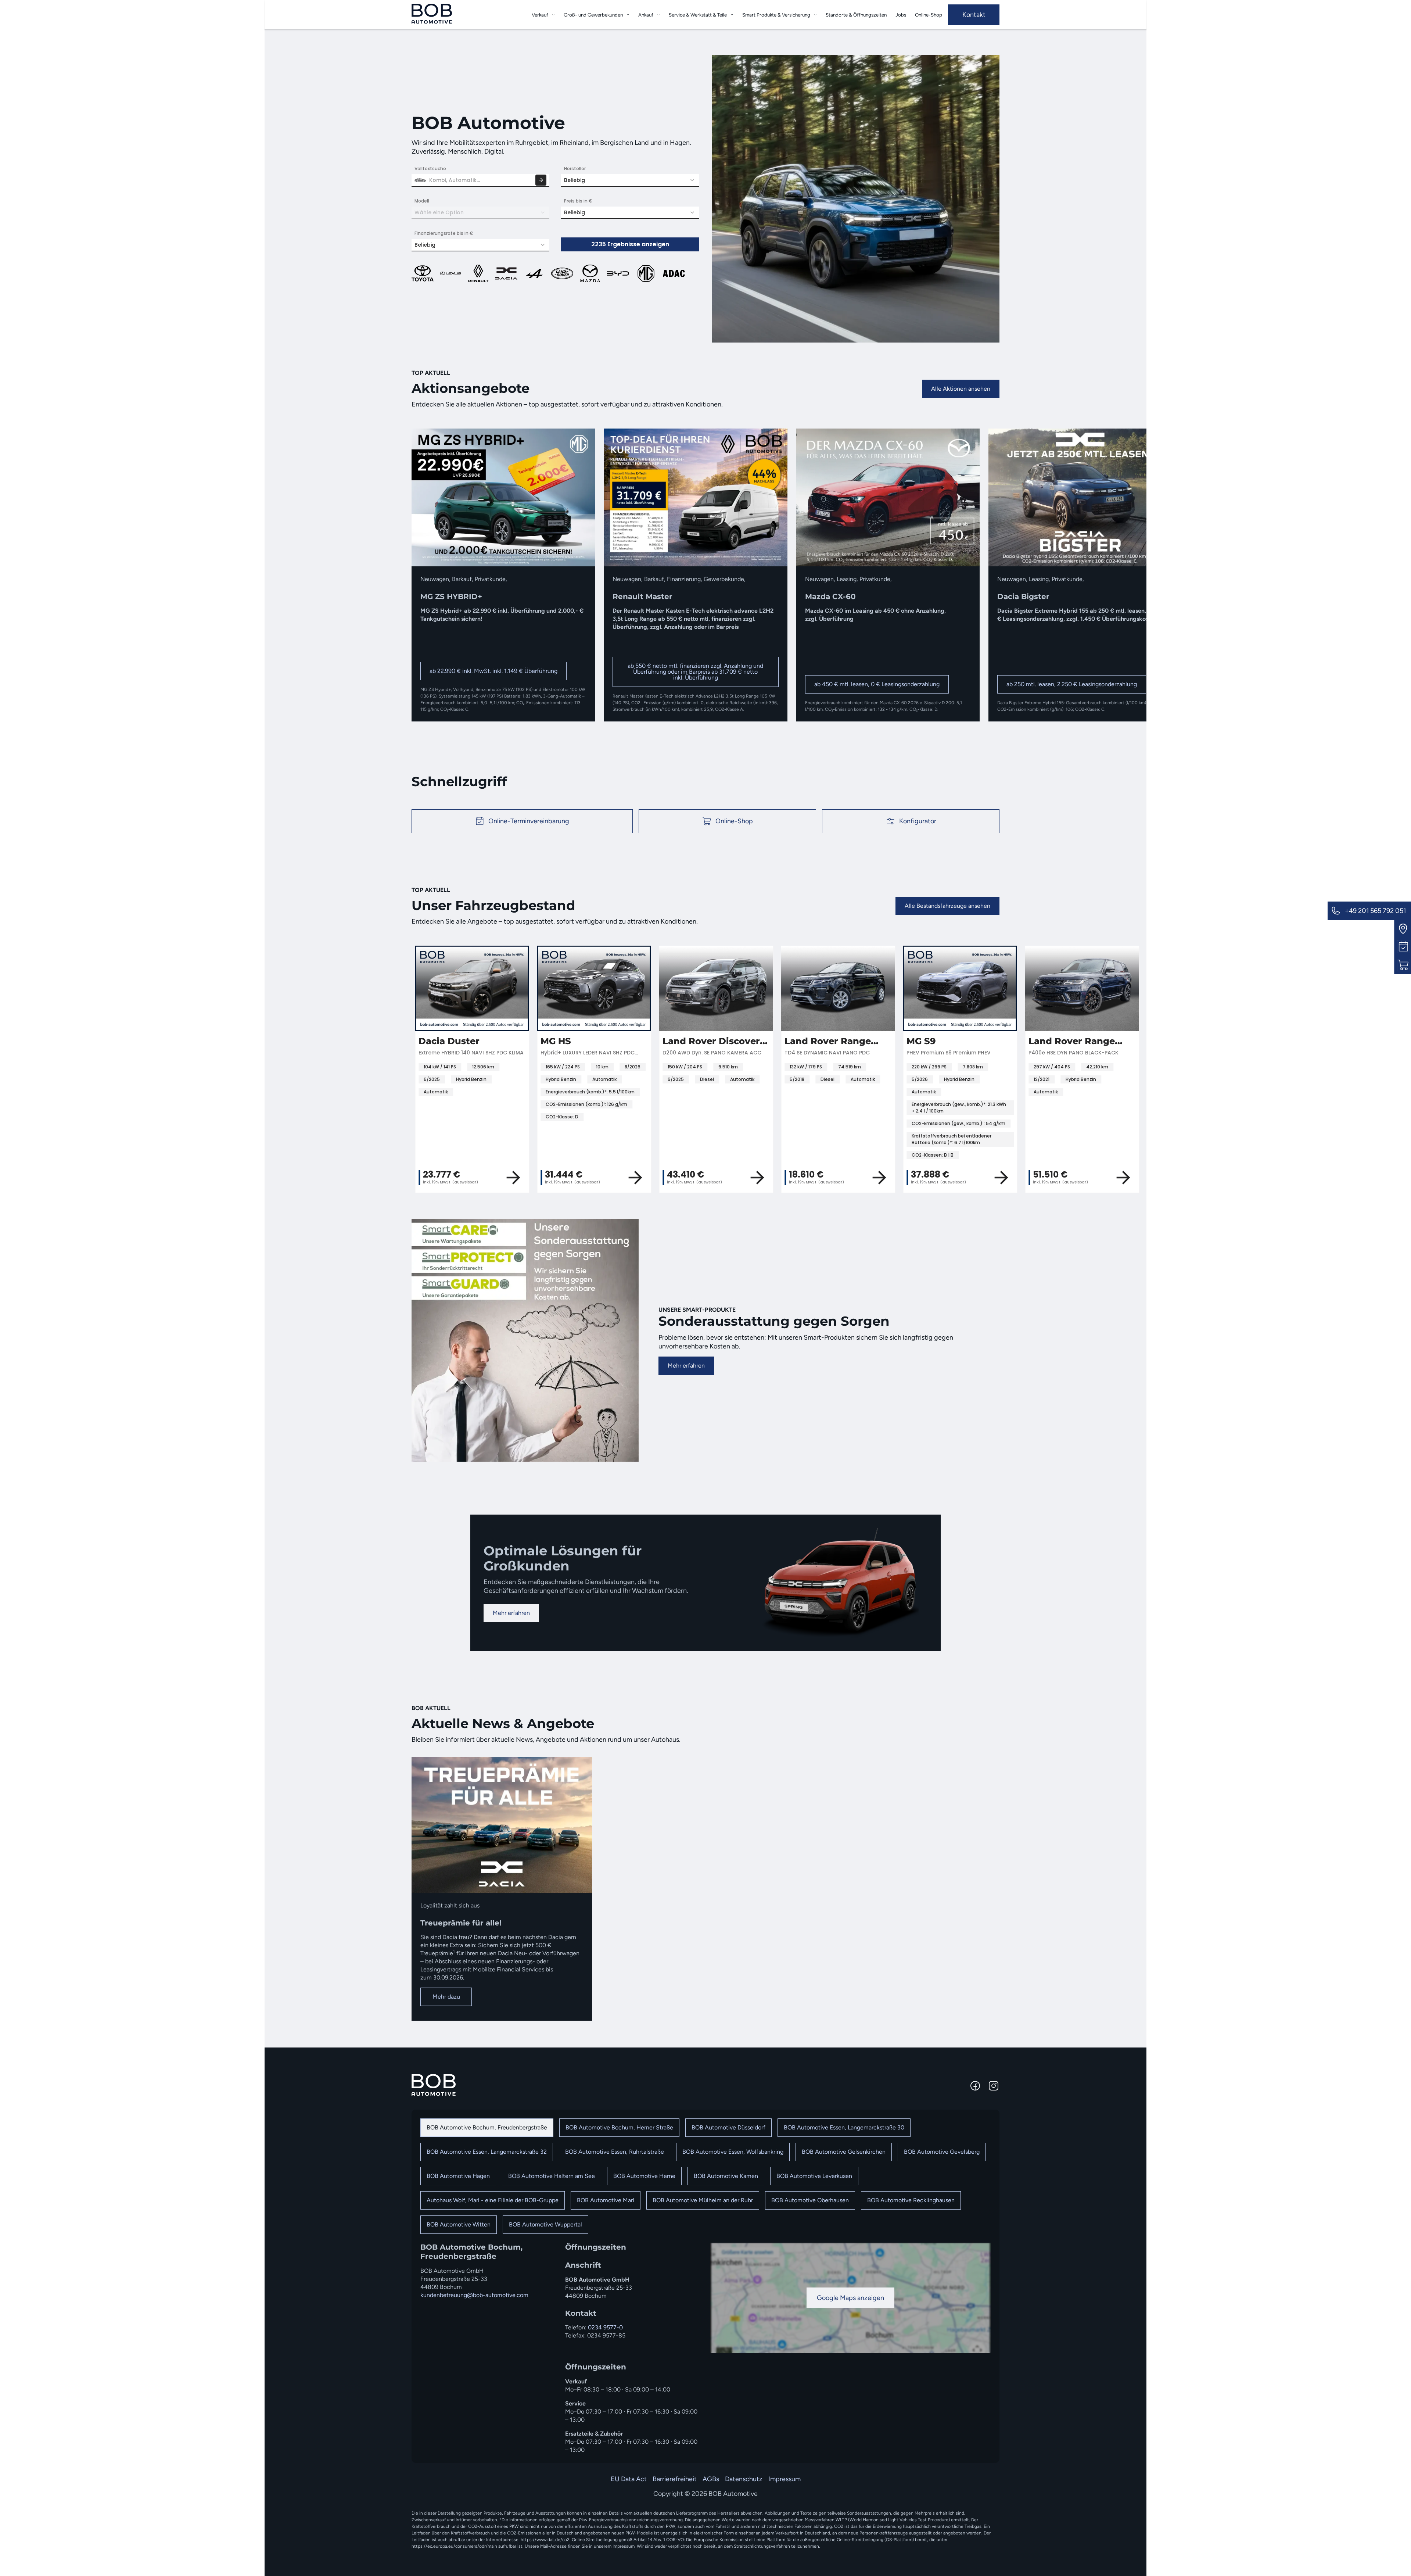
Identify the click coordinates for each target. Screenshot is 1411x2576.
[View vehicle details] (884, 1178)
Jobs (901, 15)
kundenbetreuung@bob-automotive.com (474, 2295)
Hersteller (575, 169)
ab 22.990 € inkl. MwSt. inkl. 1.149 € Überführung (493, 671)
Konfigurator (918, 821)
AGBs (711, 2479)
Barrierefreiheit (675, 2479)
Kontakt (974, 15)
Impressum (785, 2479)
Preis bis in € (578, 201)
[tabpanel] (705, 2348)
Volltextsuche (430, 169)
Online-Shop (929, 15)
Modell (422, 201)
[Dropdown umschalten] (553, 15)
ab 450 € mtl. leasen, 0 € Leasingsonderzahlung (877, 684)
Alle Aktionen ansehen (961, 389)
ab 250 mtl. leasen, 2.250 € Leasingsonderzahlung (1072, 684)
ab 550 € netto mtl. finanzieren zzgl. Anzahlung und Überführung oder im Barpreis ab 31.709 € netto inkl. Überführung (695, 672)
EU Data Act (629, 2479)
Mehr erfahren (686, 1366)
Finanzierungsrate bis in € (444, 233)
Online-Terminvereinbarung (529, 821)
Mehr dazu (446, 1997)
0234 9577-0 (605, 2327)
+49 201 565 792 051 (1375, 911)
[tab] (487, 2128)
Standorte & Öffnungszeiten (856, 15)
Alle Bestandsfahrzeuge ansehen (947, 906)
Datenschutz (744, 2479)
